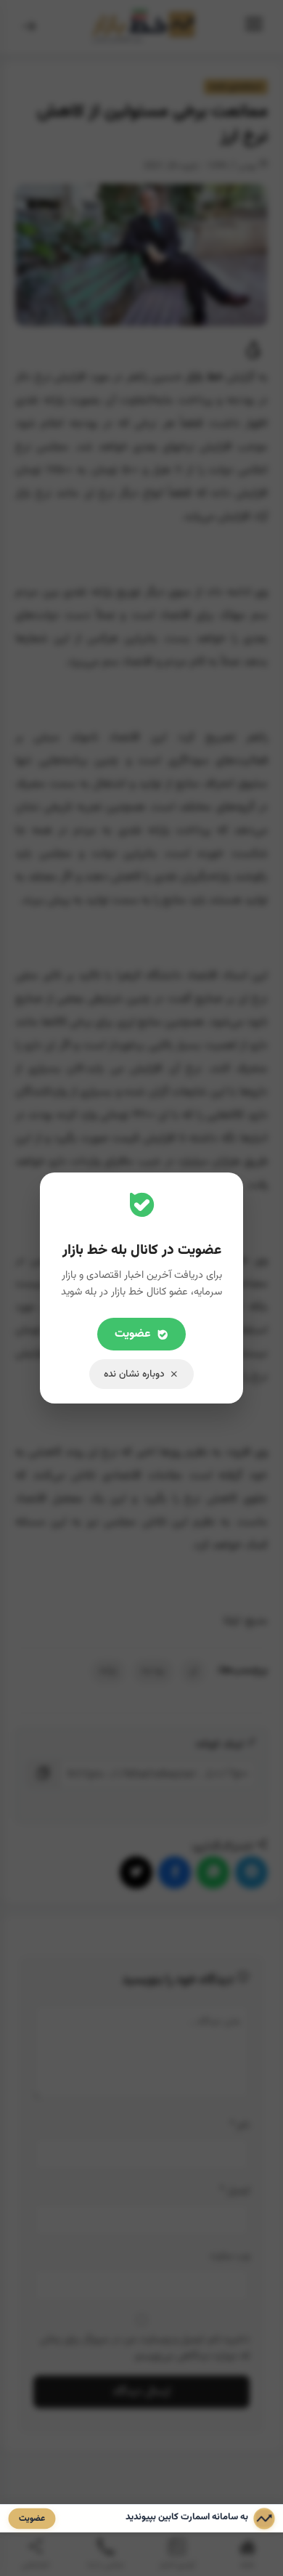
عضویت (133, 1334)
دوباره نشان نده (134, 1374)
